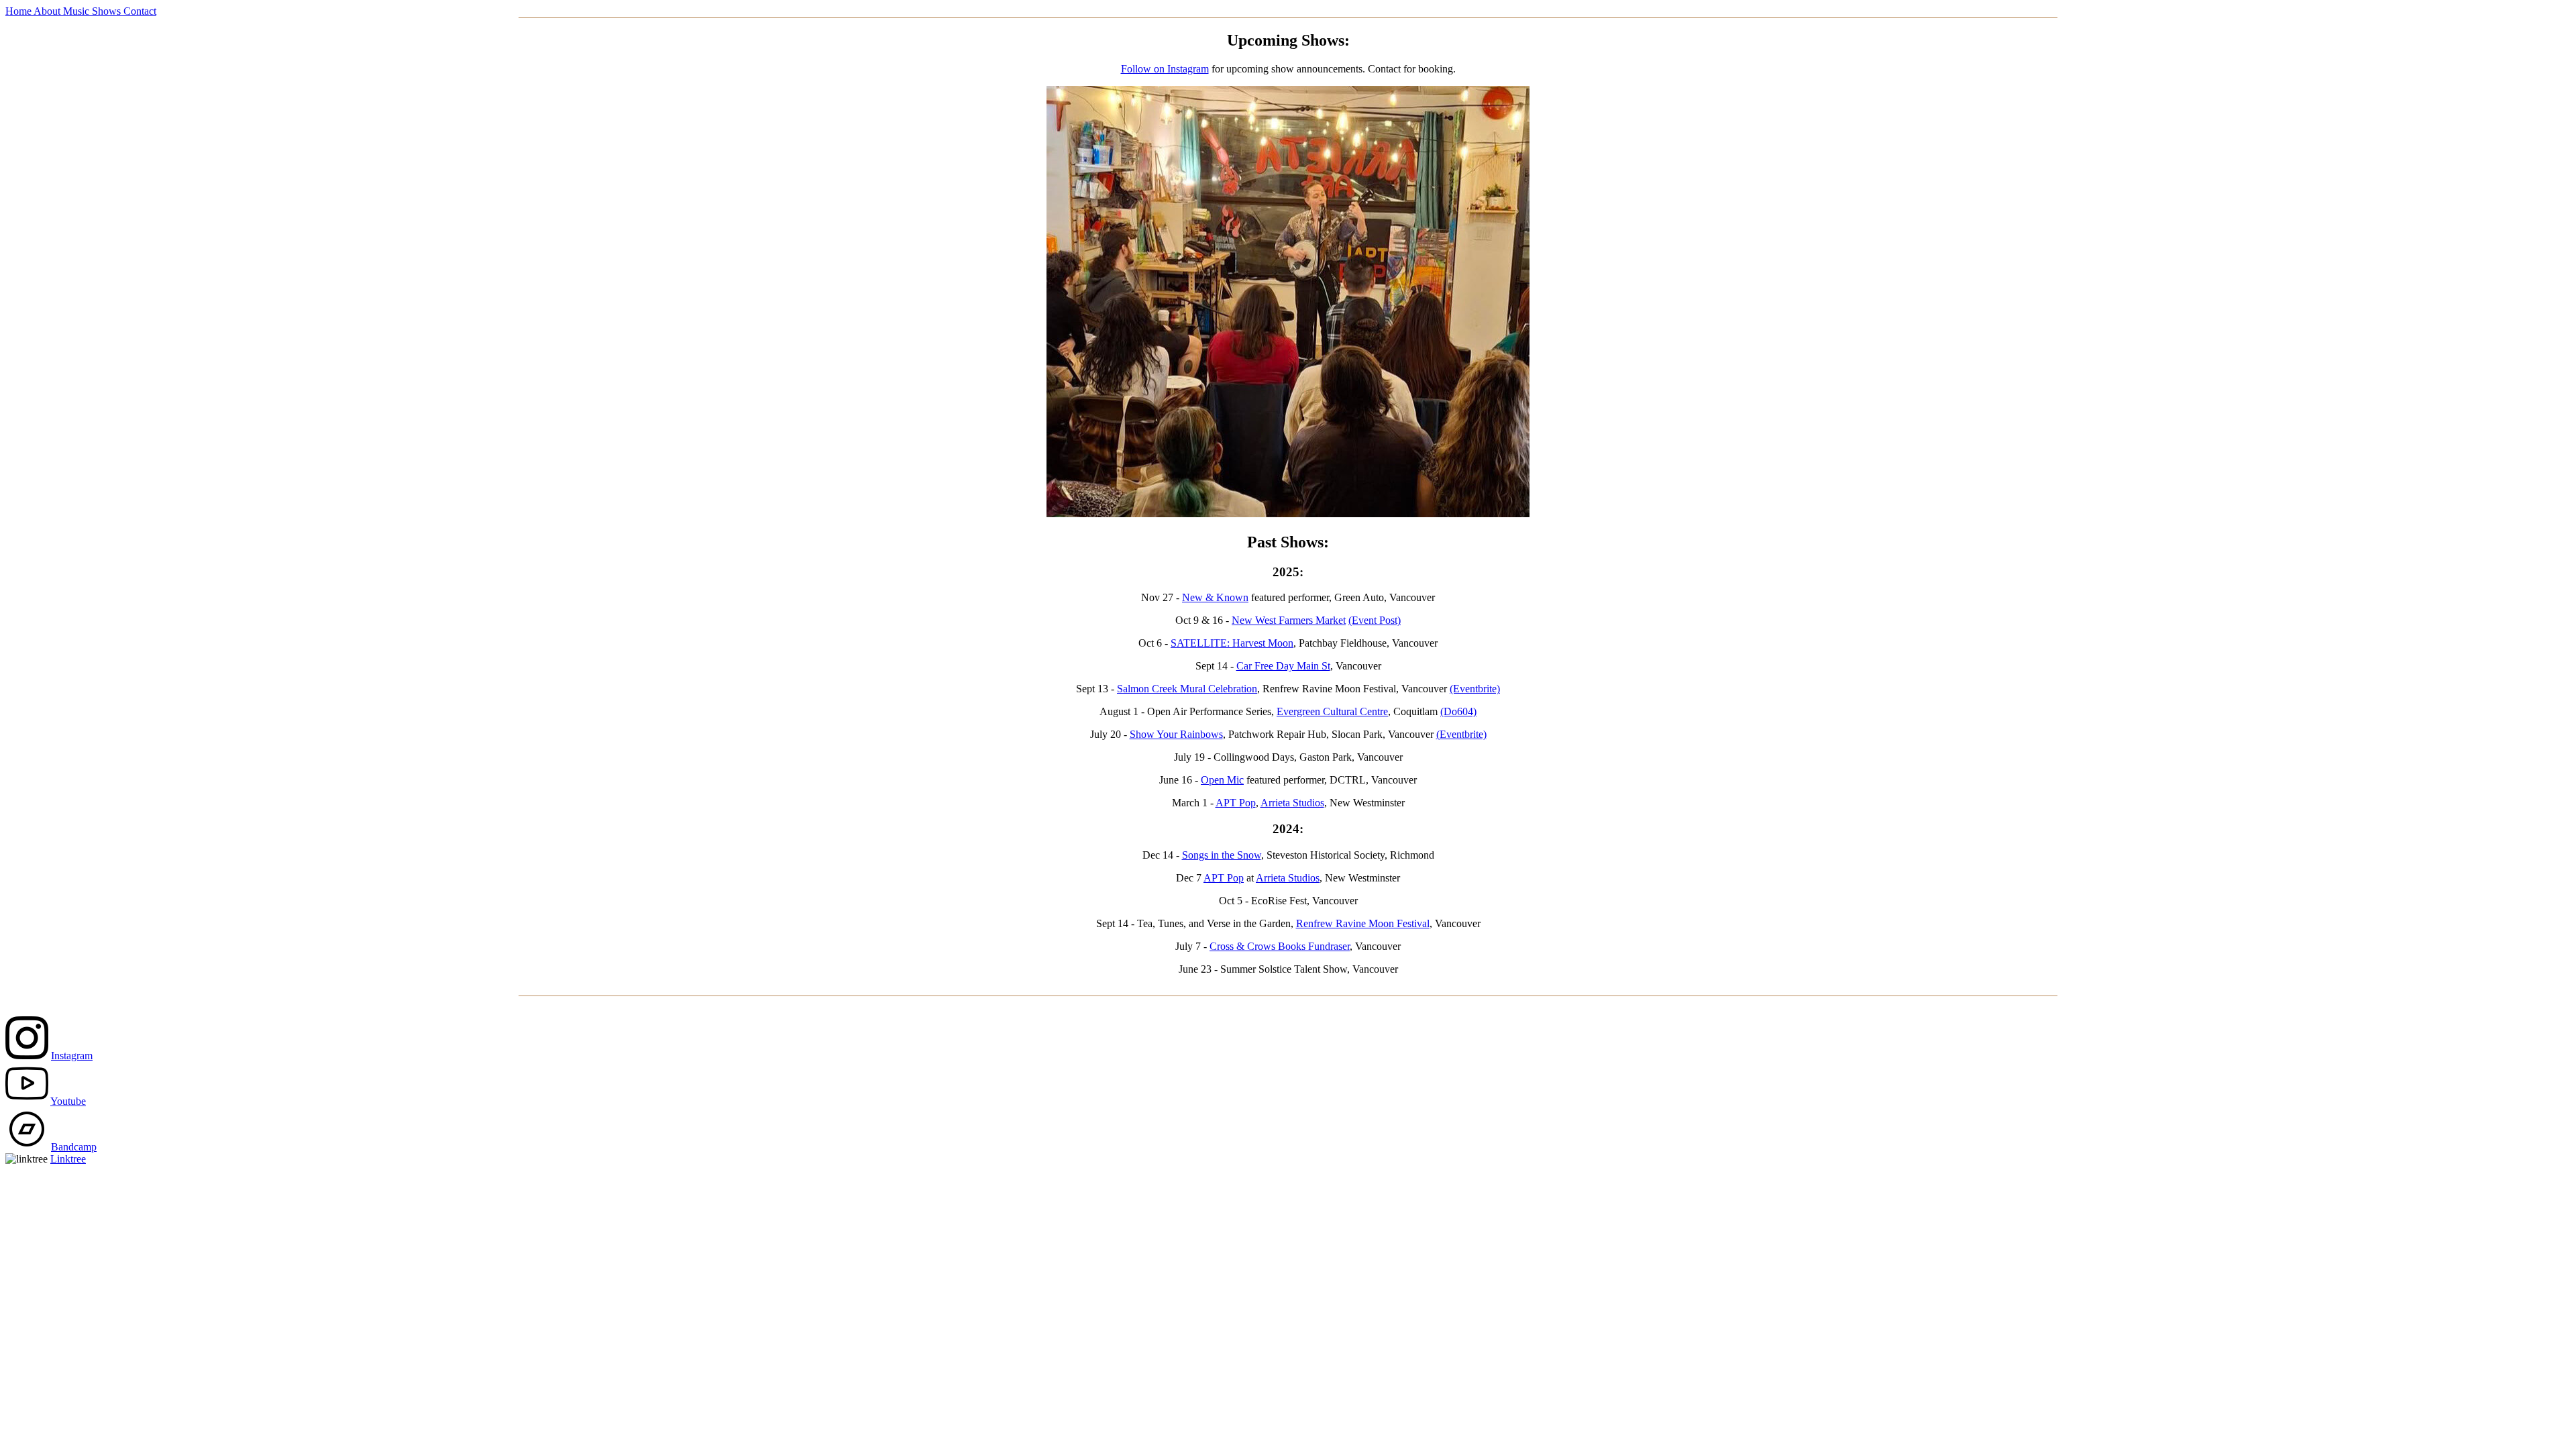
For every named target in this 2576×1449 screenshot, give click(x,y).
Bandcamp (74, 1147)
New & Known (1215, 597)
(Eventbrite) (1475, 689)
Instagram (72, 1056)
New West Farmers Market (1289, 620)
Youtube (68, 1101)
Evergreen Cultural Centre (1332, 711)
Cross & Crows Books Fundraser (1280, 946)
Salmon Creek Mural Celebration (1187, 689)
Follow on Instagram (1165, 69)
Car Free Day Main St (1283, 666)
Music (77, 11)
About (48, 11)
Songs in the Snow (1222, 855)
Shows (108, 11)
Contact (140, 11)
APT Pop (1236, 803)
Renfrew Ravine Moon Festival (1363, 923)
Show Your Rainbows (1176, 734)
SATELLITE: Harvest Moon (1232, 643)
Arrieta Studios (1292, 803)
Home (19, 11)
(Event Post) (1375, 620)
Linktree (68, 1159)
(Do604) (1458, 711)
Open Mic (1222, 780)
